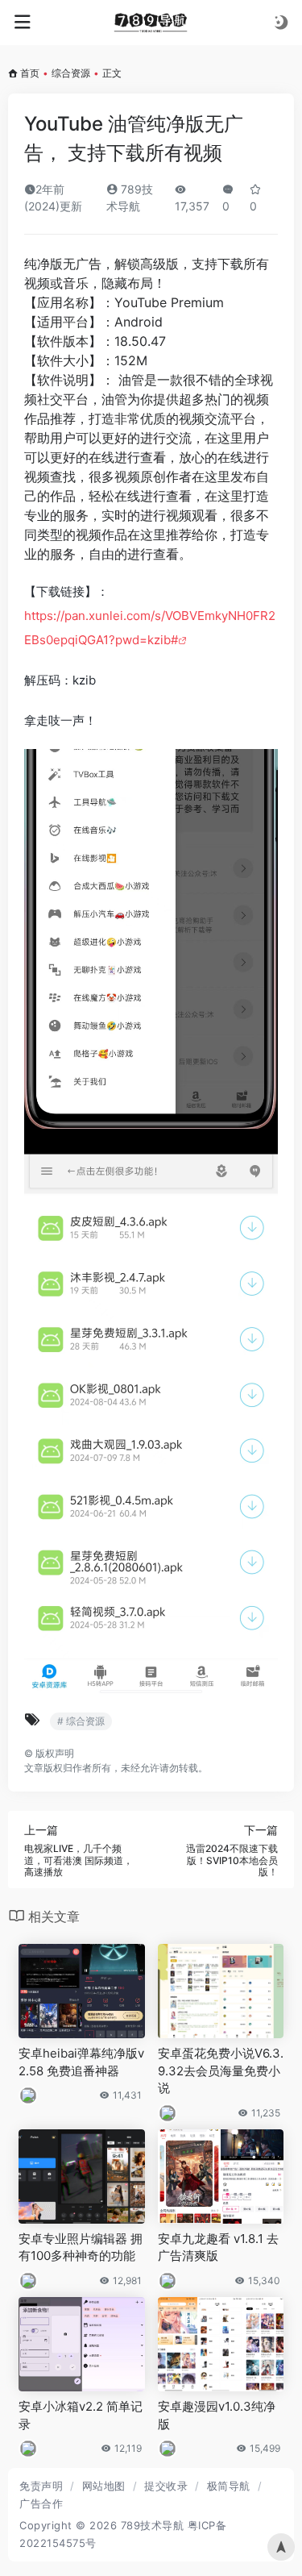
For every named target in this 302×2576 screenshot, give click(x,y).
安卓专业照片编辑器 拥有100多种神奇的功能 (81, 2247)
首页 (30, 73)
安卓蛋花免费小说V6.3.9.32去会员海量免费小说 (221, 2070)
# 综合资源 (81, 1721)
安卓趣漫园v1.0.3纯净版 (217, 2415)
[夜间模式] (281, 22)
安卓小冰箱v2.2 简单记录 (81, 2415)
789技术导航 (153, 2525)
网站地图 (104, 2486)
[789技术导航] (151, 23)
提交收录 (166, 2486)
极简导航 (229, 2486)
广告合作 (41, 2503)
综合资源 (71, 73)
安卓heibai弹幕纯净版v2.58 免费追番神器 (81, 2062)
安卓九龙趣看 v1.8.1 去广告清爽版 (218, 2247)
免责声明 (41, 2486)
